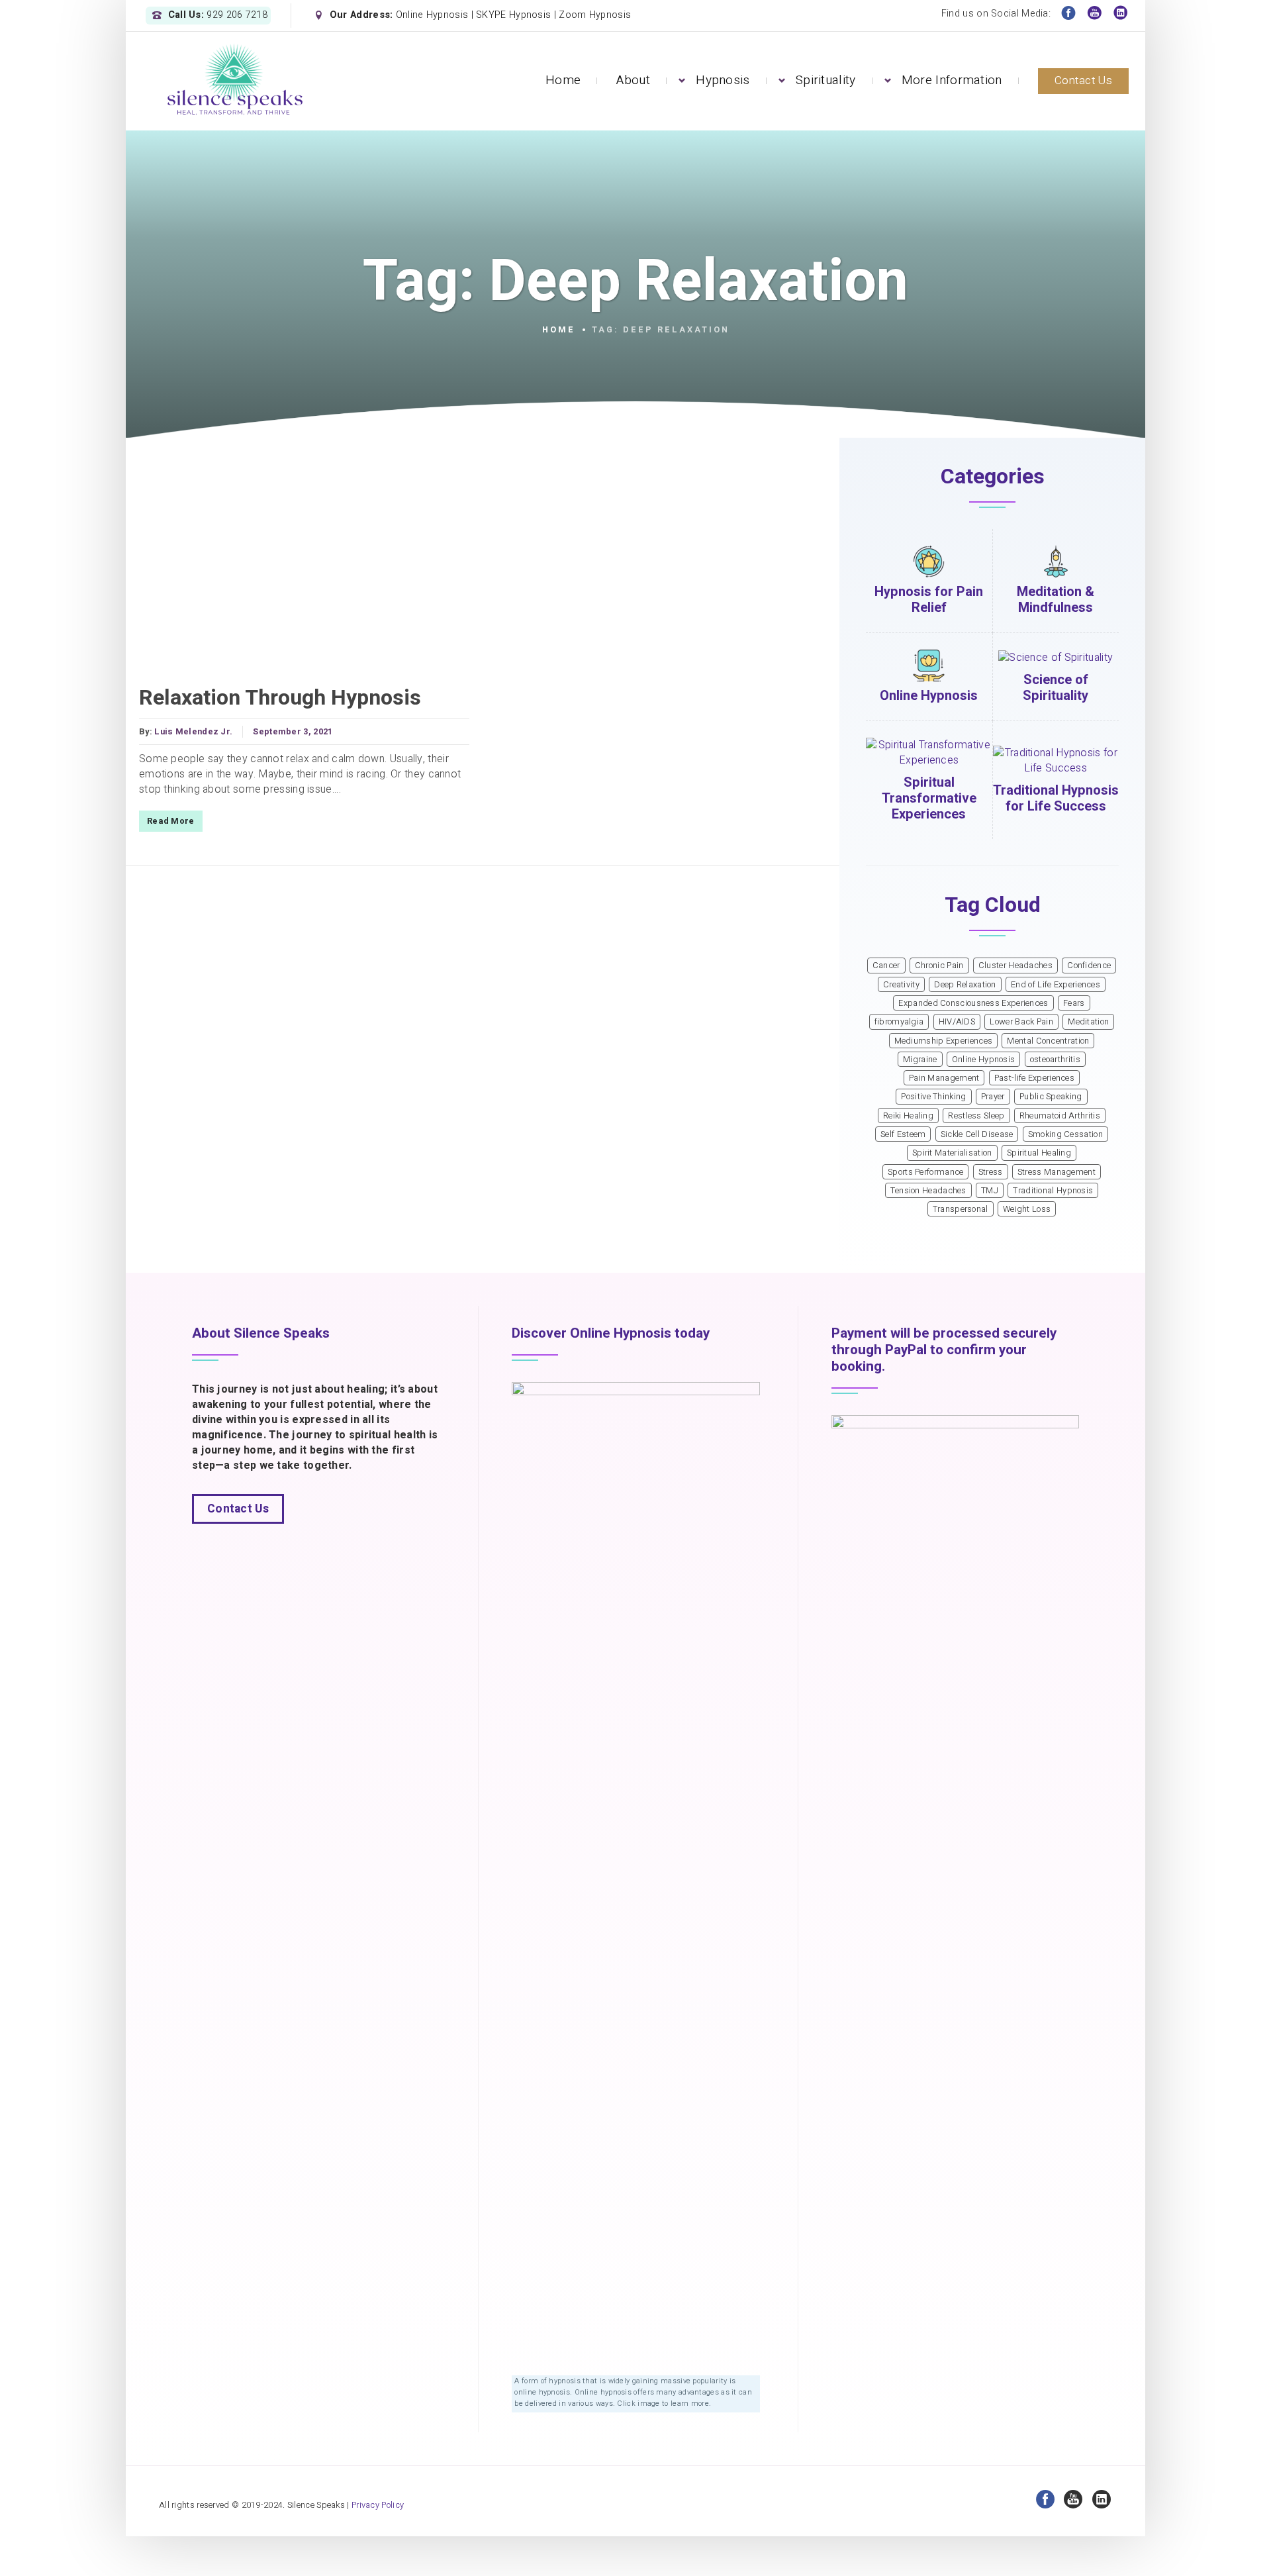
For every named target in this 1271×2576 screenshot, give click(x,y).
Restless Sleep (976, 1116)
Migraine (920, 1060)
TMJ (990, 1191)
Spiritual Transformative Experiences (929, 798)
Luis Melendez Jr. (193, 732)
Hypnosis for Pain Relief (929, 600)
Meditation (1088, 1022)
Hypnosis (723, 80)
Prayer (993, 1097)
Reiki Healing (908, 1116)
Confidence (1089, 966)
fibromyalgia (899, 1022)
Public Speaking (1051, 1097)
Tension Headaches (928, 1191)
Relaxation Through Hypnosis (280, 698)
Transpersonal (961, 1209)
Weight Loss (1027, 1209)
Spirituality (826, 80)
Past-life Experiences (1034, 1078)
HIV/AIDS (957, 1022)
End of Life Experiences (1056, 985)
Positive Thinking (933, 1097)
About (633, 80)
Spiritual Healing (1039, 1153)
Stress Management (1057, 1172)
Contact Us (1083, 80)
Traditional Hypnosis (1053, 1191)
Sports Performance (925, 1172)
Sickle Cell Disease (977, 1134)
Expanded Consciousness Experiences (973, 1003)
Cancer (886, 966)
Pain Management (944, 1078)
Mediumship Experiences (944, 1041)
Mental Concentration (1048, 1041)
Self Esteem (903, 1134)
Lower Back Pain (1021, 1022)
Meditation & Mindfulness (1056, 600)
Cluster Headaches (1015, 966)
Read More (171, 821)
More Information (952, 80)
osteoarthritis (1055, 1060)
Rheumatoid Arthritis (1060, 1116)
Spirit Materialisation (952, 1153)
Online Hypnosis (929, 696)
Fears (1074, 1003)
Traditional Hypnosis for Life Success (1056, 798)
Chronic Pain (939, 966)
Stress (991, 1172)
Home (563, 80)
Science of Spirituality (1056, 688)
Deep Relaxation (965, 985)
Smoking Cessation (1065, 1134)
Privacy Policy (378, 2505)
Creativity (901, 985)
